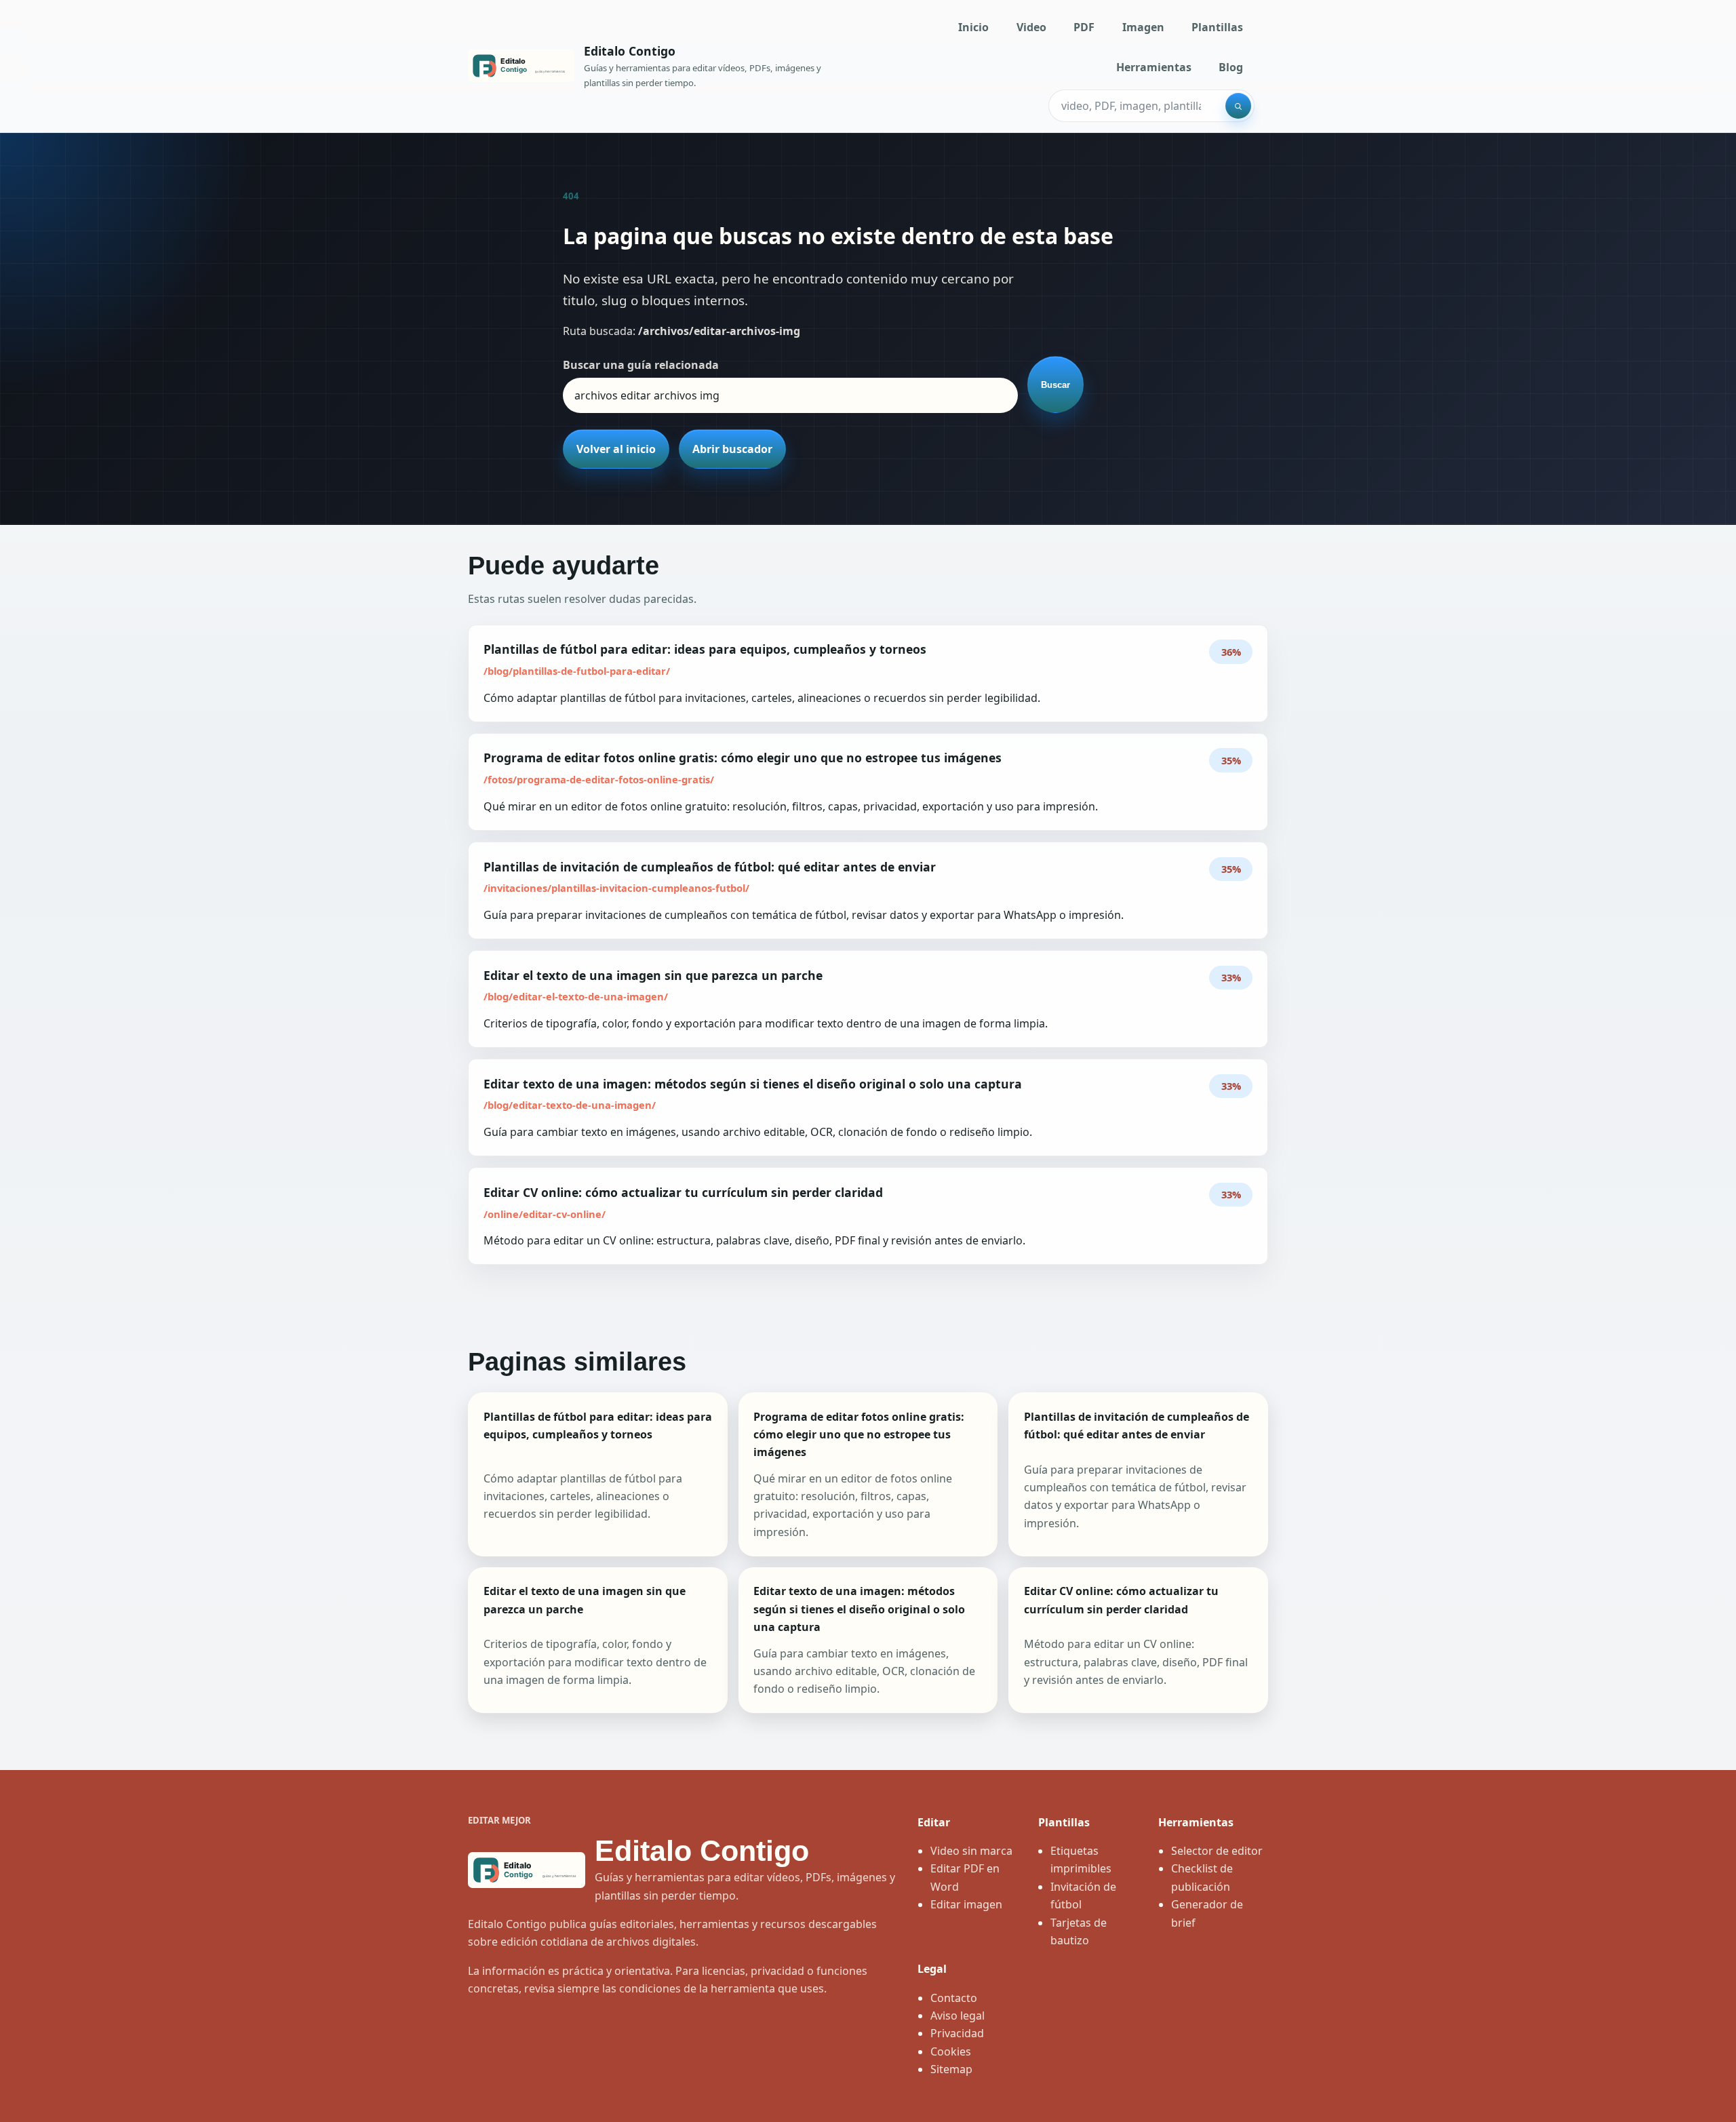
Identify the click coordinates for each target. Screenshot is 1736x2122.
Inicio (973, 27)
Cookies (951, 2051)
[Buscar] (1238, 106)
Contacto (954, 1998)
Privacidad (957, 2033)
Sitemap (951, 2069)
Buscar (1056, 385)
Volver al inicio (616, 449)
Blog (1231, 67)
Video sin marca (971, 1851)
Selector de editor (1217, 1851)
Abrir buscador (732, 449)
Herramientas (1154, 67)
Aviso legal (958, 2016)
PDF (1084, 27)
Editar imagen (966, 1904)
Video (1031, 27)
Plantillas (1217, 27)
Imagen (1143, 27)
